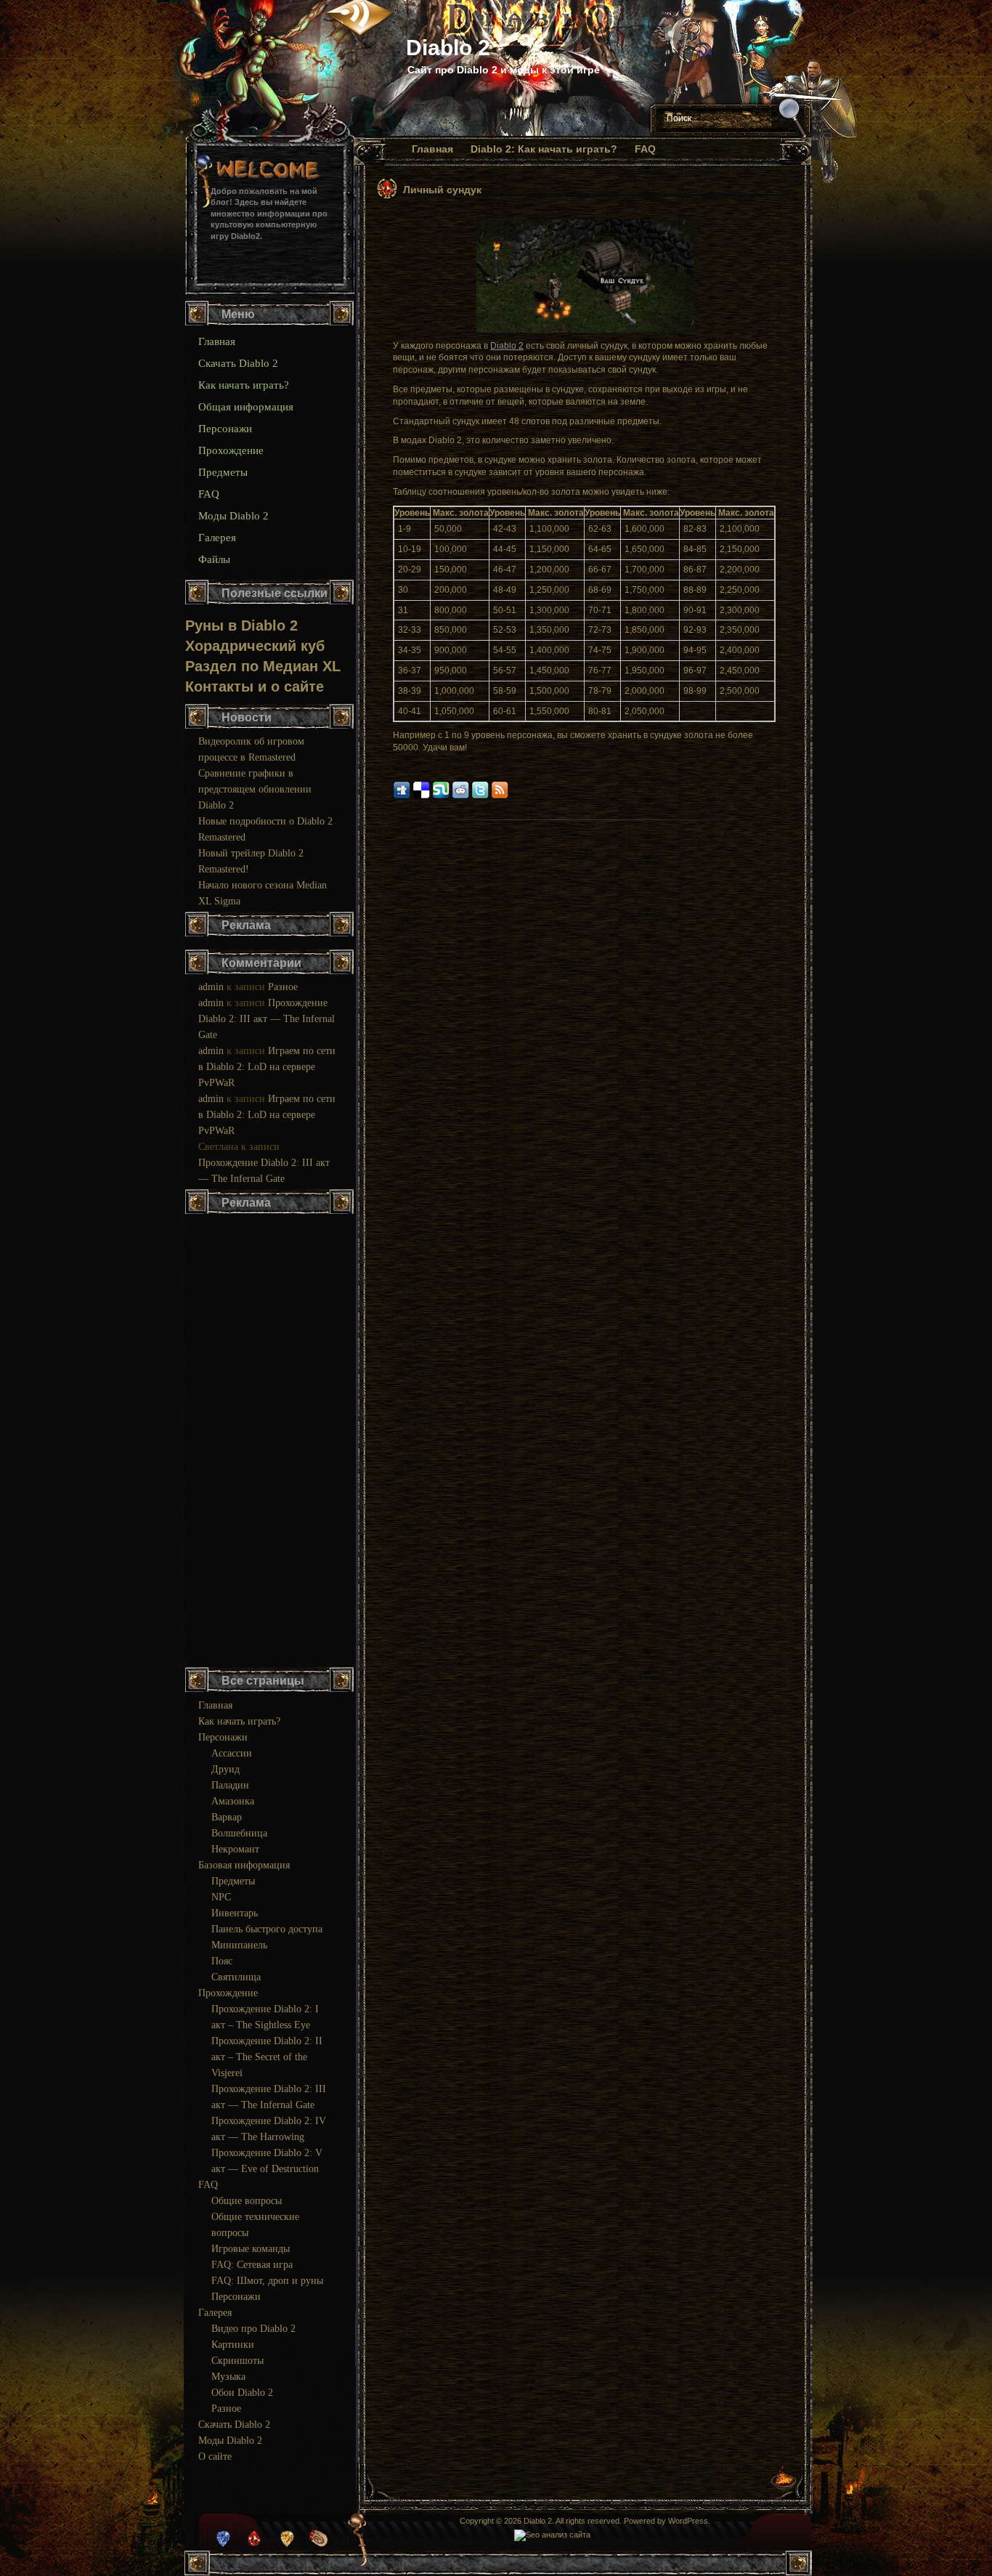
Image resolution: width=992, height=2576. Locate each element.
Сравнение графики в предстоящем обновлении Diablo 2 (255, 789)
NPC (221, 1897)
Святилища (236, 1977)
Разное (283, 987)
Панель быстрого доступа (267, 1929)
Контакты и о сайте (255, 686)
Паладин (230, 1785)
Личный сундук (442, 190)
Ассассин (232, 1753)
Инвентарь (235, 1913)
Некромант (235, 1849)
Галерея (217, 538)
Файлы (214, 559)
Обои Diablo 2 (242, 2393)
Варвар (227, 1817)
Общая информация (246, 407)
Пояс (222, 1961)
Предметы (223, 472)
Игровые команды (251, 2249)
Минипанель (239, 1945)
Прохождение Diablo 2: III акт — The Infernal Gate (267, 1019)
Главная (432, 149)
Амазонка (233, 1801)
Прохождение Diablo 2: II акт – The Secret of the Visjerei (267, 2057)
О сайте (215, 2456)
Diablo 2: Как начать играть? (544, 149)
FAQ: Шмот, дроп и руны (267, 2281)
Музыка (228, 2377)
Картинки (233, 2345)
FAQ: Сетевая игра (252, 2265)
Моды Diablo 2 (233, 516)
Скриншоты (237, 2361)
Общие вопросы (247, 2201)
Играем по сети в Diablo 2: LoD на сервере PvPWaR (267, 1067)
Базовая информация (244, 1865)
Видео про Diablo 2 (253, 2329)
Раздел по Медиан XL (263, 666)
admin (211, 987)
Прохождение (231, 450)
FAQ (645, 149)
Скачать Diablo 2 (238, 363)
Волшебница (239, 1833)
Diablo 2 (448, 48)
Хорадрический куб (255, 646)
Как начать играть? (244, 385)
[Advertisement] (270, 1442)
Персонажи (225, 429)
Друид (225, 1769)
